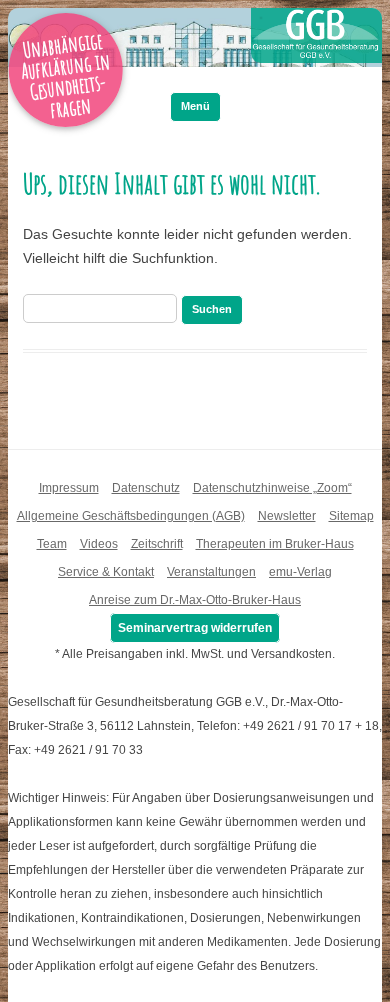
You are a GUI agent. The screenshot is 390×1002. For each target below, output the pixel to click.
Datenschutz (146, 488)
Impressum (69, 488)
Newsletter (287, 516)
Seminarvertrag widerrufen (195, 628)
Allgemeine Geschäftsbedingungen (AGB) (131, 516)
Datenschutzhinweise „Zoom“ (272, 488)
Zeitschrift (157, 544)
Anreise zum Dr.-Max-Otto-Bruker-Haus (195, 600)
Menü (195, 106)
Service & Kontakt (106, 572)
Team (52, 544)
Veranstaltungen (211, 572)
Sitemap (351, 516)
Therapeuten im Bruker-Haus (275, 544)
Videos (99, 544)
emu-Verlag (300, 572)
